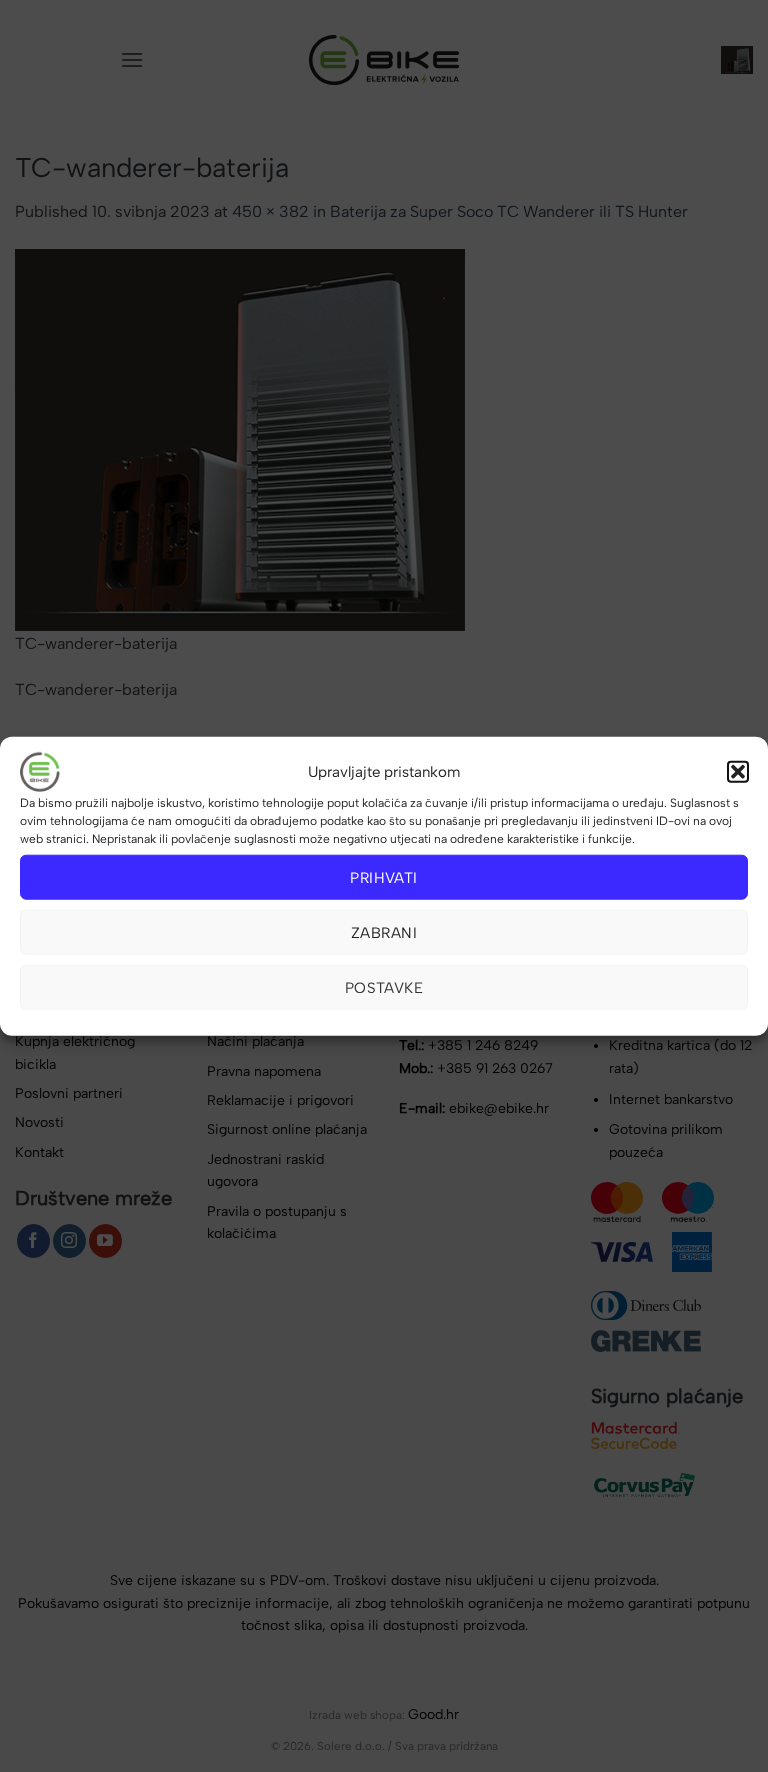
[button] (738, 772)
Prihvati (384, 877)
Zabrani (384, 932)
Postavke (384, 987)
